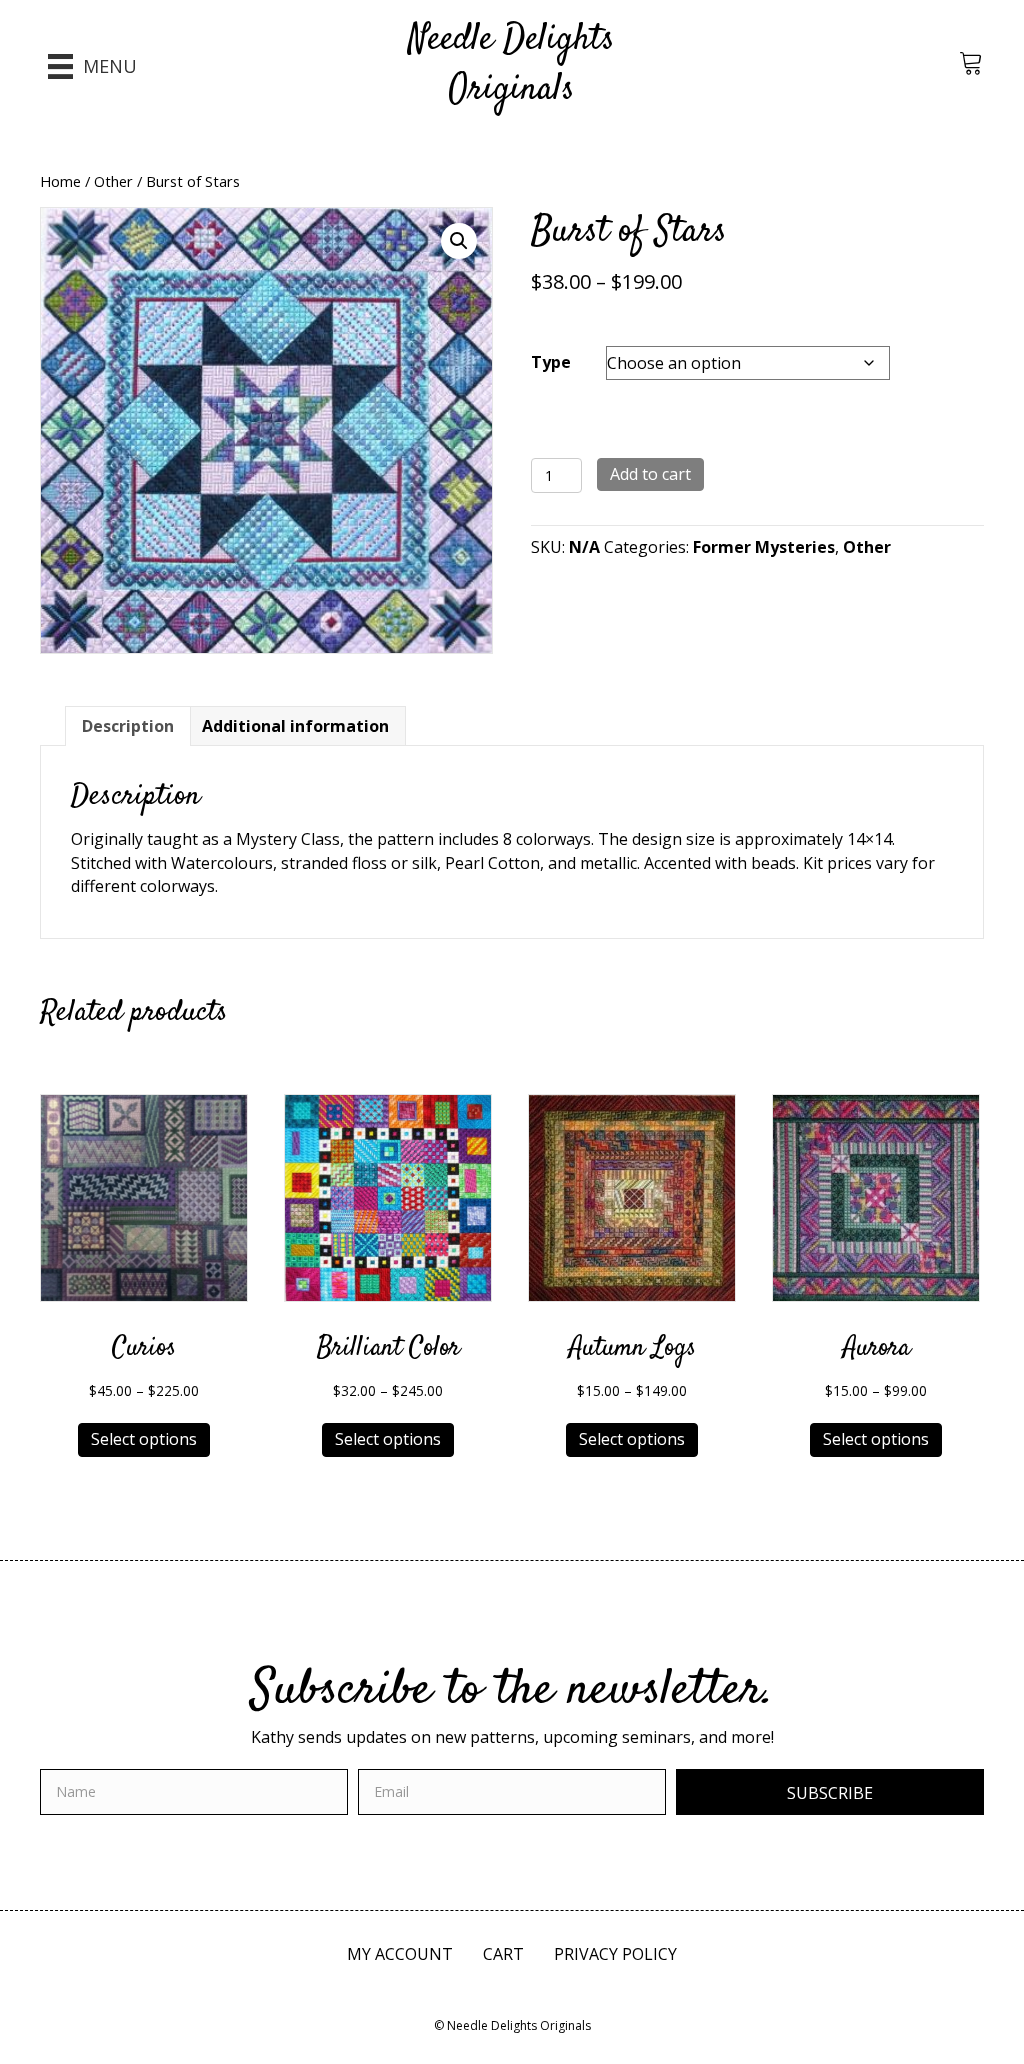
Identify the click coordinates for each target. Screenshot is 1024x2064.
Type (551, 362)
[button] (459, 241)
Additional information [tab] (295, 726)
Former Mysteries (764, 547)
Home (60, 181)
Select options (144, 1439)
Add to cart (650, 474)
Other (113, 181)
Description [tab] (128, 726)
